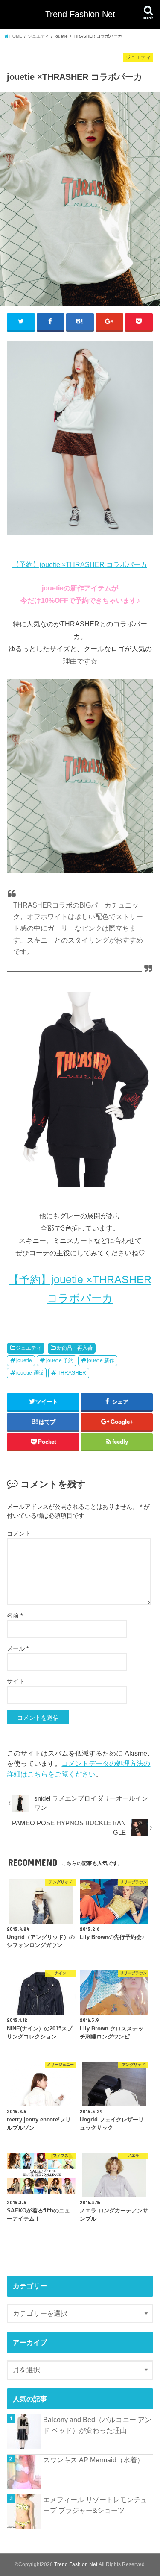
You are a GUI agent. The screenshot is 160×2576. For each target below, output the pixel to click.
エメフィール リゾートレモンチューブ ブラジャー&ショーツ (95, 2505)
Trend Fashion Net (80, 14)
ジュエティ (29, 1348)
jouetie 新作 (101, 1360)
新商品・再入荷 (75, 1348)
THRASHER (72, 1373)
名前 (15, 1616)
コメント (19, 1533)
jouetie (24, 1360)
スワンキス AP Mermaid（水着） (93, 2460)
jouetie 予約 (60, 1360)
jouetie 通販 (30, 1373)
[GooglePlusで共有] (110, 322)
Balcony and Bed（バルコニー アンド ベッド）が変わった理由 (97, 2425)
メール (18, 1648)
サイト (16, 1681)
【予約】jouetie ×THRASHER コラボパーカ (80, 564)
